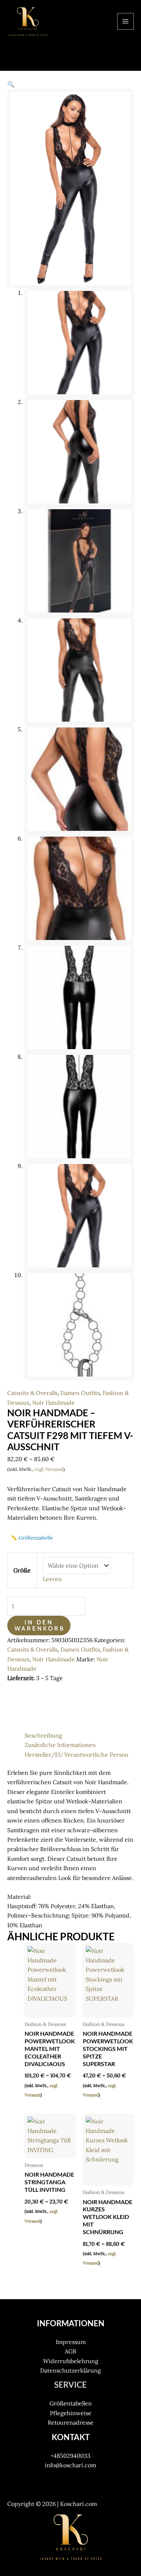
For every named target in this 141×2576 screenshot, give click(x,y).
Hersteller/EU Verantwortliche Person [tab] (76, 1755)
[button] (11, 84)
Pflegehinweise (71, 2413)
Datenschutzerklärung (70, 2370)
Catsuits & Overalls (32, 1393)
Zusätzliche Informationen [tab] (60, 1745)
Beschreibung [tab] (43, 1735)
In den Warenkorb (40, 1625)
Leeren (52, 1579)
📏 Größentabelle (32, 1538)
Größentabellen (71, 2403)
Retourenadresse (71, 2422)
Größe (22, 1570)
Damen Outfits (80, 1393)
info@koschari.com (70, 2465)
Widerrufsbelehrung (71, 2361)
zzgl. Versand (49, 1469)
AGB (70, 2351)
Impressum (71, 2342)
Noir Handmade (54, 1403)
